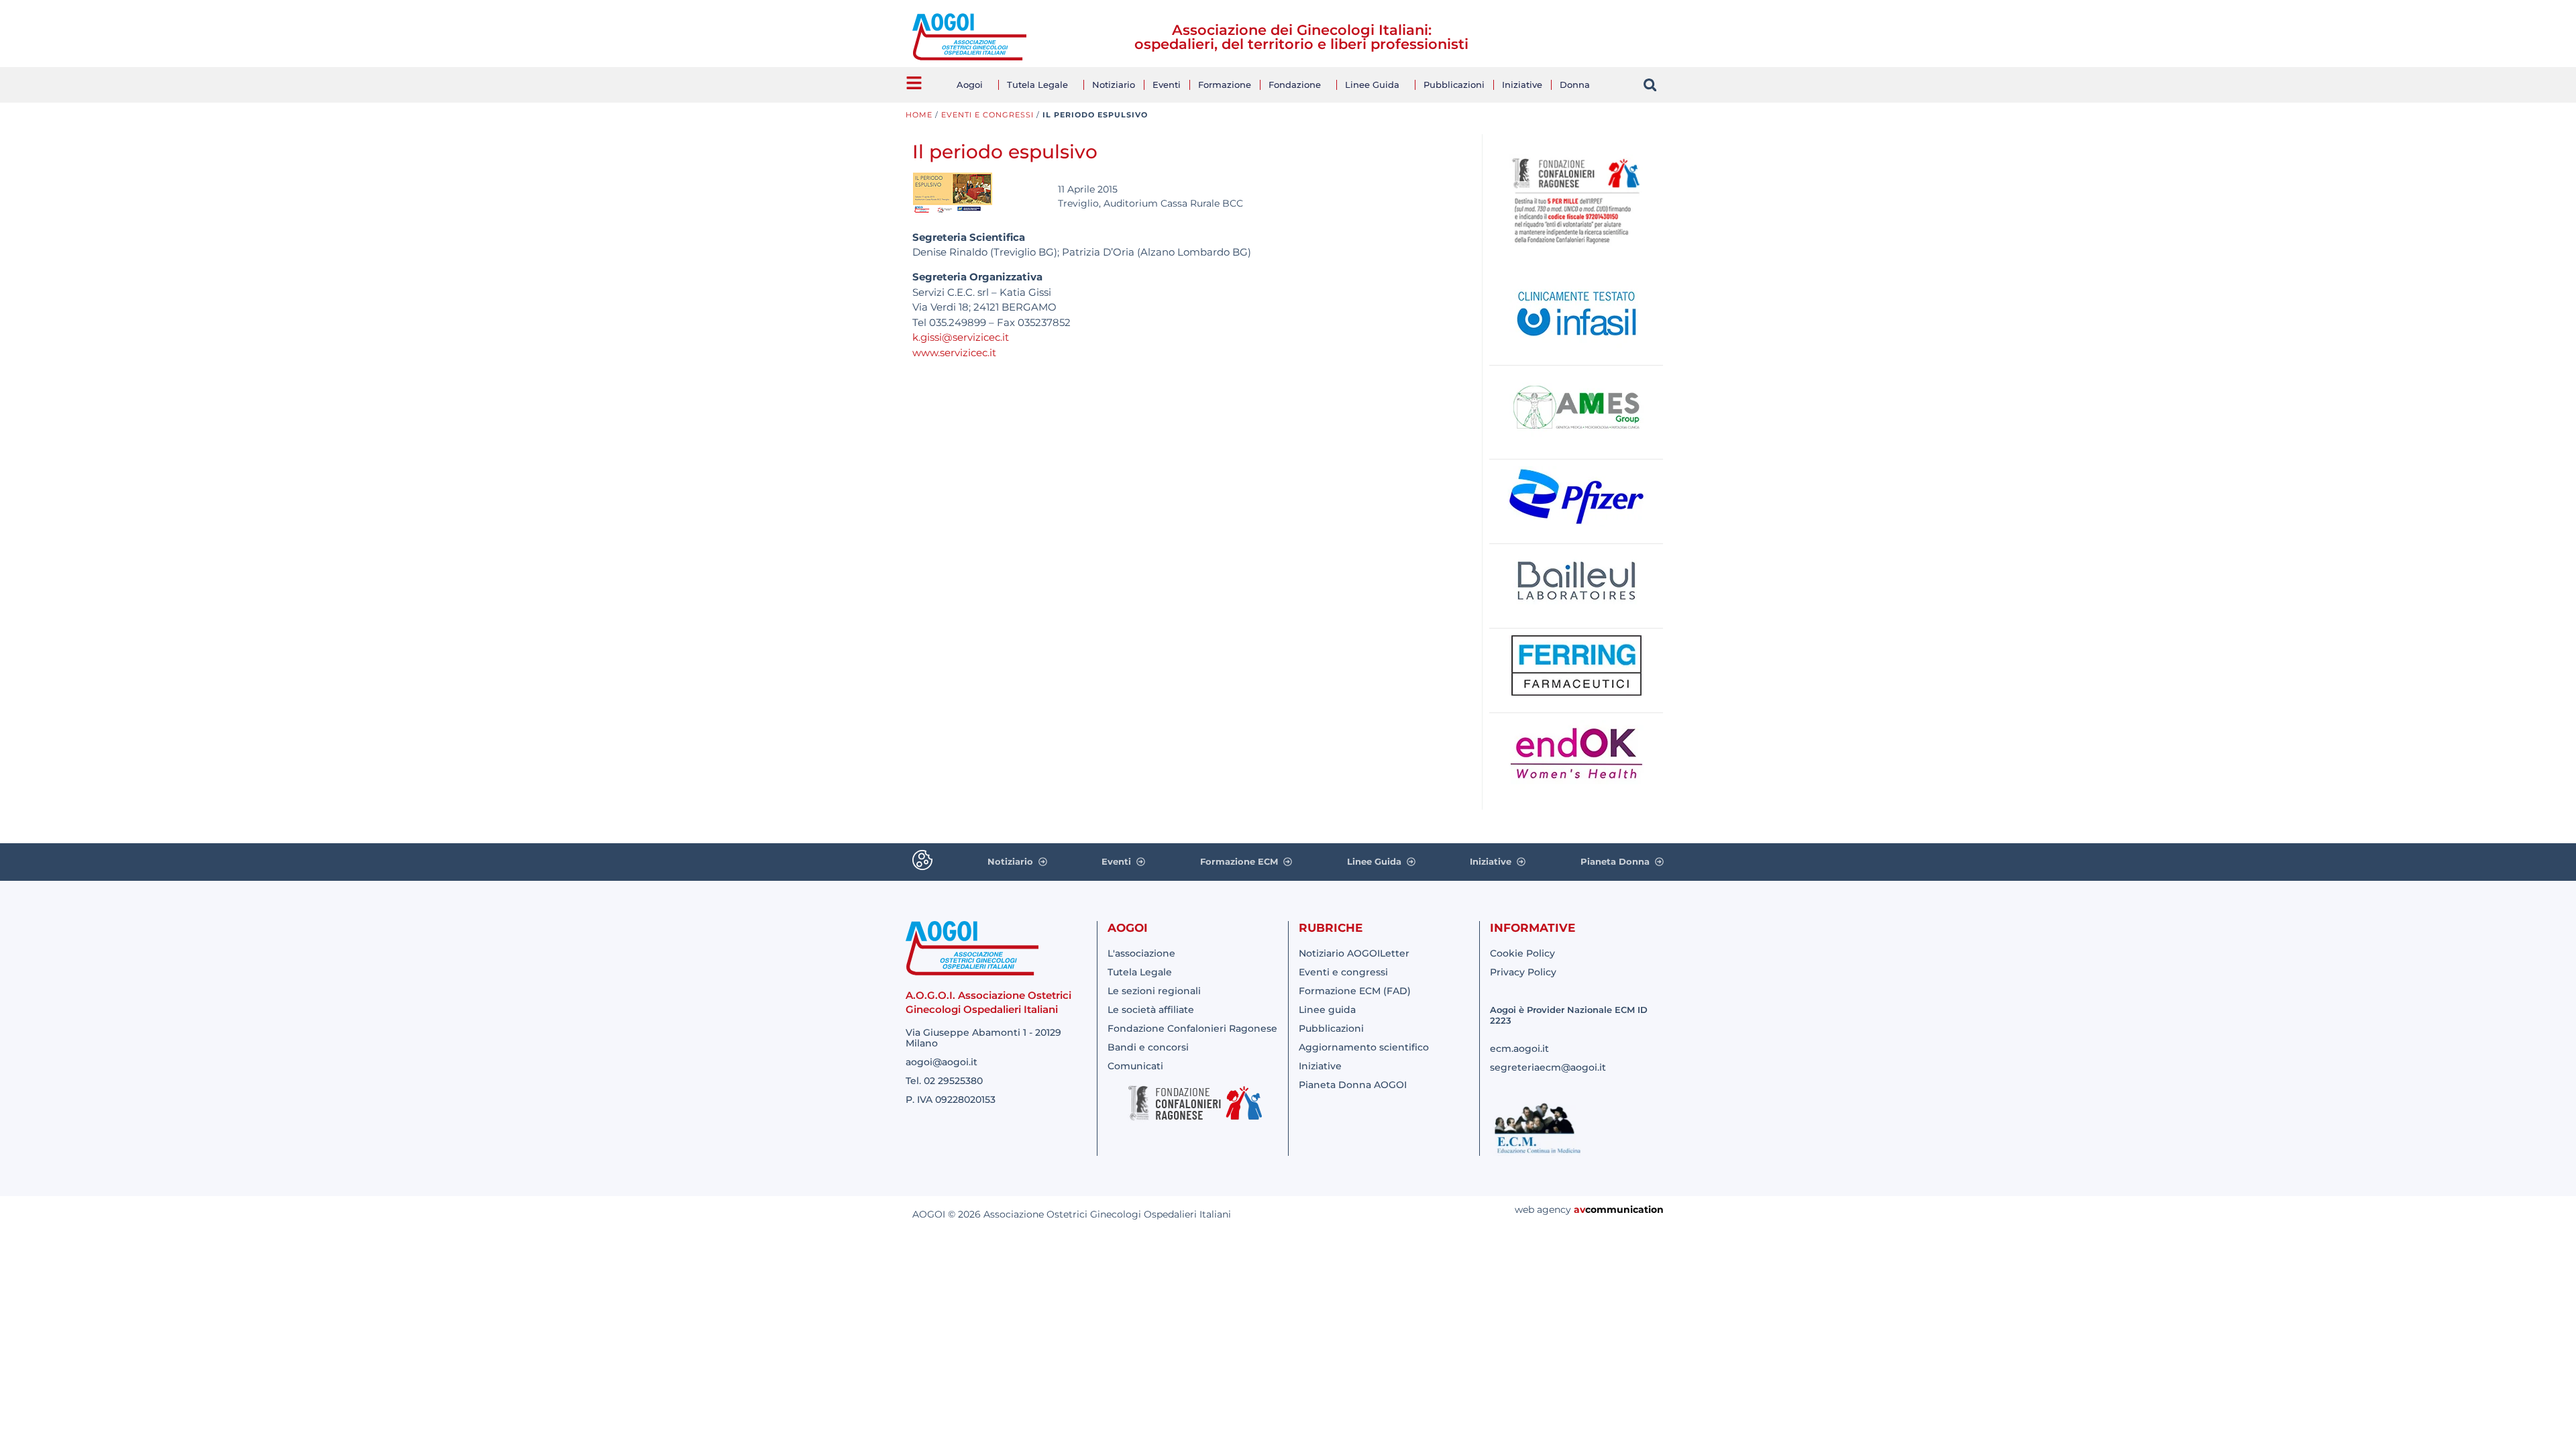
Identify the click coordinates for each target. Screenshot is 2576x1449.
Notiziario (1114, 85)
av (1579, 1210)
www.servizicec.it (954, 353)
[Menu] (914, 83)
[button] (1650, 85)
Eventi (1167, 85)
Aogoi (970, 85)
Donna (1575, 85)
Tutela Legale (1037, 85)
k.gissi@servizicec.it (961, 337)
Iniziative (1522, 85)
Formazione (1225, 85)
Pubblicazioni (1454, 85)
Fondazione (1295, 85)
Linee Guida (1372, 85)
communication (1624, 1210)
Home (919, 115)
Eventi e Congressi (987, 115)
